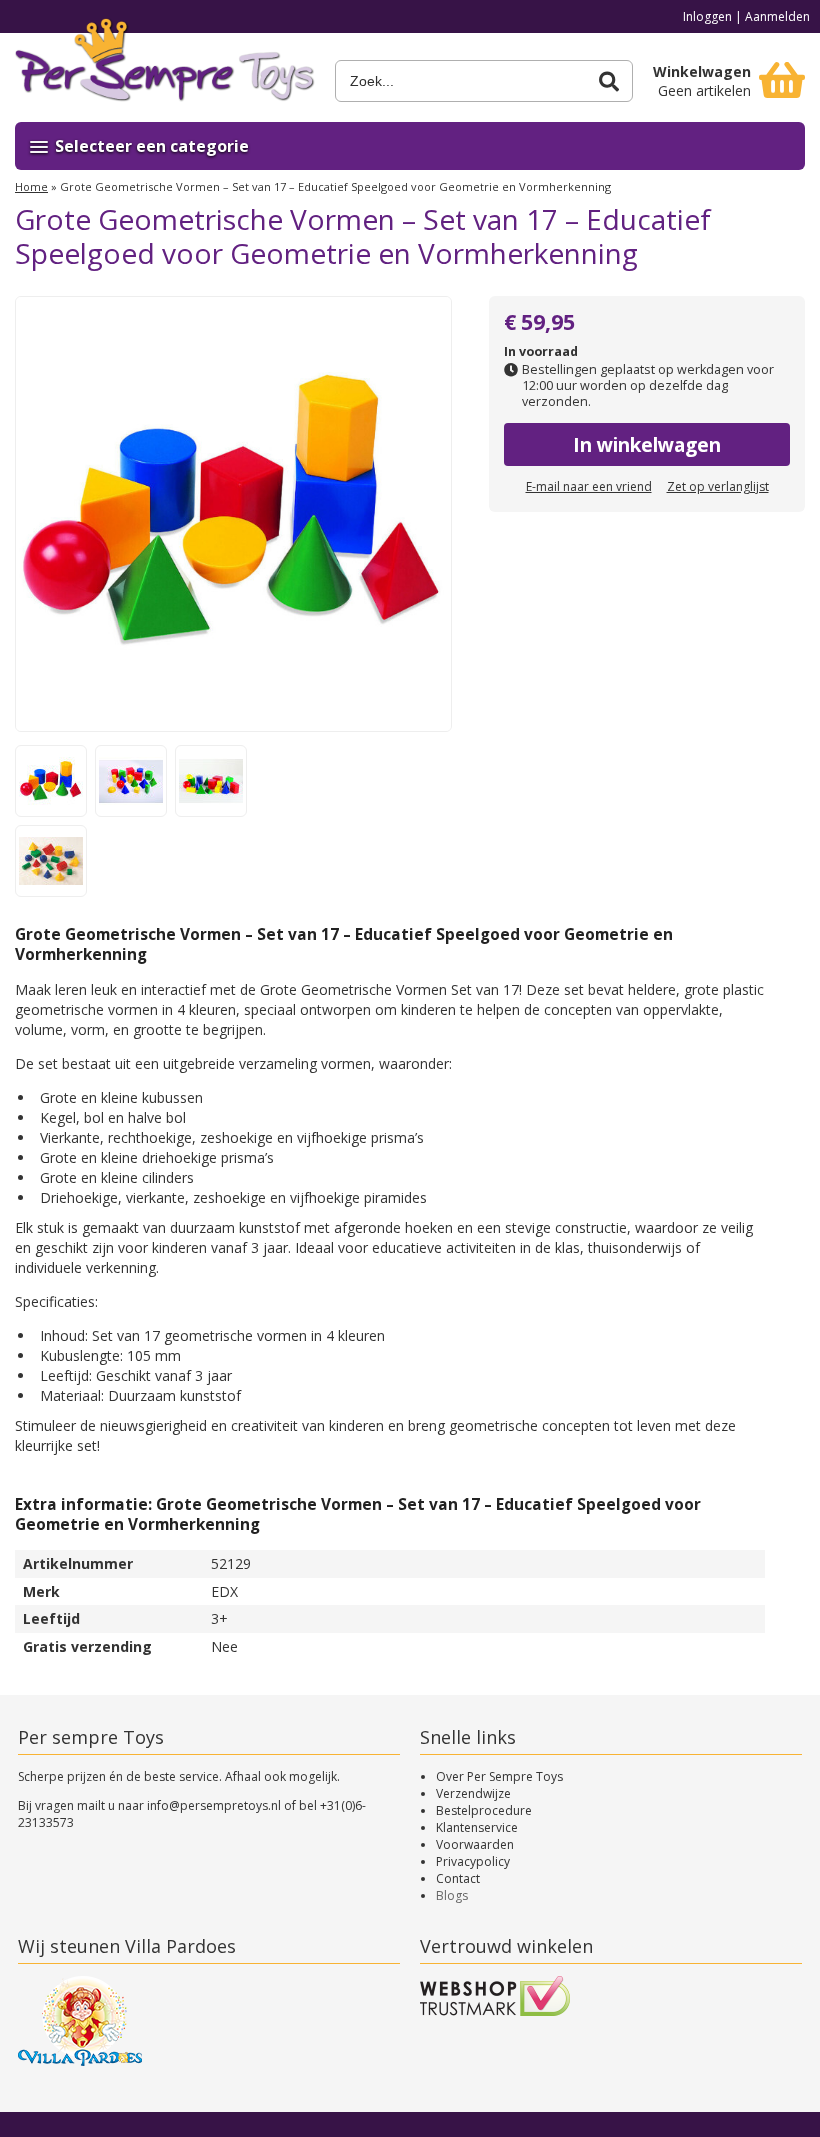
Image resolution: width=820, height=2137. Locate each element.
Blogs (452, 1895)
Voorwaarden (475, 1844)
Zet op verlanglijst (718, 486)
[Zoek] (609, 81)
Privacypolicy (473, 1861)
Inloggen (707, 16)
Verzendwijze (473, 1793)
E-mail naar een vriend (589, 486)
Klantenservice (477, 1827)
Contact (458, 1878)
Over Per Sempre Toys (499, 1776)
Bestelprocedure (484, 1810)
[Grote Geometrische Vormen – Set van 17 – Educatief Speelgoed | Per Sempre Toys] (165, 67)
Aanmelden (777, 16)
